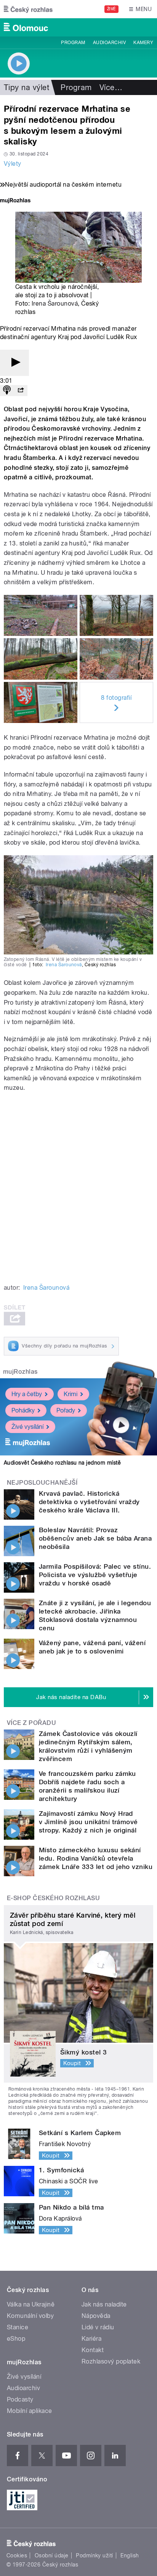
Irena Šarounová (55, 304)
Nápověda (96, 2316)
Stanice (18, 2327)
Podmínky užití (95, 2555)
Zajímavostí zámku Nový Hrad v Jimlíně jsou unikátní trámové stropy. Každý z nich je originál (88, 1822)
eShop (16, 2339)
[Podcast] (7, 391)
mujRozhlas (20, 1372)
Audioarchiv (109, 43)
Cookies (17, 2555)
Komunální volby (30, 2316)
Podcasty (20, 2399)
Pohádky (23, 1410)
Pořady (66, 1410)
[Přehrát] (14, 363)
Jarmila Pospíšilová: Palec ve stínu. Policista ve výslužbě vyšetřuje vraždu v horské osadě (95, 1575)
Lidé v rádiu (98, 2327)
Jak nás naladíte (104, 2304)
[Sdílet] (21, 391)
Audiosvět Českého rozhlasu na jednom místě (62, 1463)
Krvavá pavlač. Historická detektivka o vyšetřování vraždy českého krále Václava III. (89, 1502)
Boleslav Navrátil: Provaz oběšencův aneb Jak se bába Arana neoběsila (95, 1538)
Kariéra (91, 2339)
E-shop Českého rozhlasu (53, 1898)
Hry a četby (27, 1394)
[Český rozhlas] (28, 9)
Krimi (70, 1394)
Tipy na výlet (26, 87)
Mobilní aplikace (30, 2411)
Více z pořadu (31, 1723)
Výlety (13, 164)
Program (73, 43)
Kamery (143, 43)
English (130, 2555)
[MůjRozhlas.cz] (15, 201)
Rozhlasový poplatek (111, 2361)
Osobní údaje (52, 2555)
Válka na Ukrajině (31, 2304)
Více (111, 87)
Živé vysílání (27, 1427)
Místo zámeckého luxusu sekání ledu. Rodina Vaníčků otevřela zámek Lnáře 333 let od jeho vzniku (96, 1858)
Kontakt (93, 2350)
